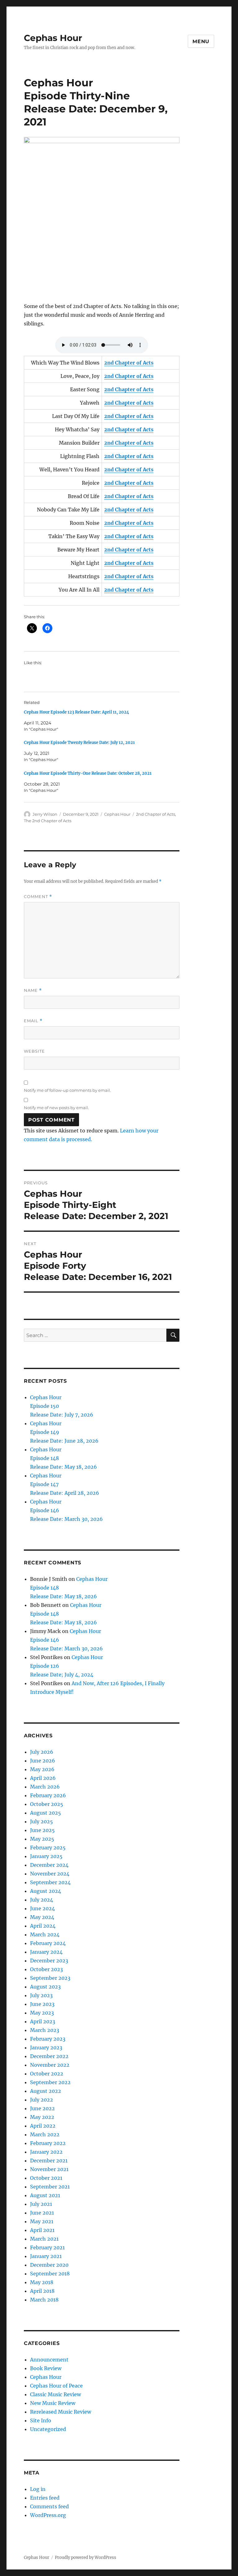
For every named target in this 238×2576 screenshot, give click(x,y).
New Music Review (53, 2403)
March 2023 (45, 2030)
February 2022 (48, 2143)
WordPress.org (48, 2515)
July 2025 (42, 1821)
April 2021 (42, 2230)
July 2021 (41, 2204)
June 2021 (42, 2213)
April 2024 (43, 1926)
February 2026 (48, 1795)
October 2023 (46, 1969)
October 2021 (46, 2178)
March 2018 (44, 2300)
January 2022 (46, 2152)
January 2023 (46, 2048)
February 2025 (48, 1848)
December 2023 (49, 1961)
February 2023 (48, 2039)
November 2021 (49, 2169)
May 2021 (42, 2221)
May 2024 (42, 1917)
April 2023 (43, 2021)
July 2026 (42, 1752)
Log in (38, 2489)
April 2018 (42, 2291)
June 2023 (42, 2004)
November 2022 (50, 2065)
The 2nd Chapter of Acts (48, 821)
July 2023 (41, 1995)
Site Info (41, 2420)
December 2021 (49, 2161)
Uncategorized (48, 2429)
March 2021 (44, 2239)
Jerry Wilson (45, 814)
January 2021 (46, 2256)
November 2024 (50, 1874)
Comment (38, 897)
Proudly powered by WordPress (86, 2558)
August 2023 (45, 1987)
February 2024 (48, 1943)
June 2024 (42, 1908)
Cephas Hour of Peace (56, 2386)
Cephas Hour (53, 38)
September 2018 (50, 2274)
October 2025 (47, 1804)
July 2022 (42, 2100)
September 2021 (50, 2187)
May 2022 (42, 2117)
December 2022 (49, 2056)
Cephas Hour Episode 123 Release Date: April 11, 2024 (77, 712)
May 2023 (42, 2013)
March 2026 (45, 1787)
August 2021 (45, 2195)
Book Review (46, 2368)
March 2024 (45, 1934)
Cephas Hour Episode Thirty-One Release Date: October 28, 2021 (88, 773)
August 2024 (46, 1891)
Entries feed (45, 2498)
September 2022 (50, 2082)
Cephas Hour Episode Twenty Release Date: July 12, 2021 (79, 743)
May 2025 (42, 1839)
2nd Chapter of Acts (156, 814)
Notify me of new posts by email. (56, 1108)
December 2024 (49, 1865)
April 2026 (43, 1778)
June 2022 (42, 2108)
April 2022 (43, 2126)
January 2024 (46, 1952)
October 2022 (47, 2074)
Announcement (49, 2360)
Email (33, 1021)
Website (34, 1051)
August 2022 (46, 2091)
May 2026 (42, 1769)
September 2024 (50, 1882)
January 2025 (46, 1856)
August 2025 (46, 1813)
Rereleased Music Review (61, 2412)
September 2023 (50, 1978)
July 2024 (42, 1900)
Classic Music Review (55, 2394)
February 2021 (47, 2247)
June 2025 (42, 1830)
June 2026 (43, 1761)
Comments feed (49, 2506)
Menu (201, 41)
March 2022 (45, 2134)
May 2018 (42, 2282)
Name (33, 990)
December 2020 (49, 2265)
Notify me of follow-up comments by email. (67, 1090)
